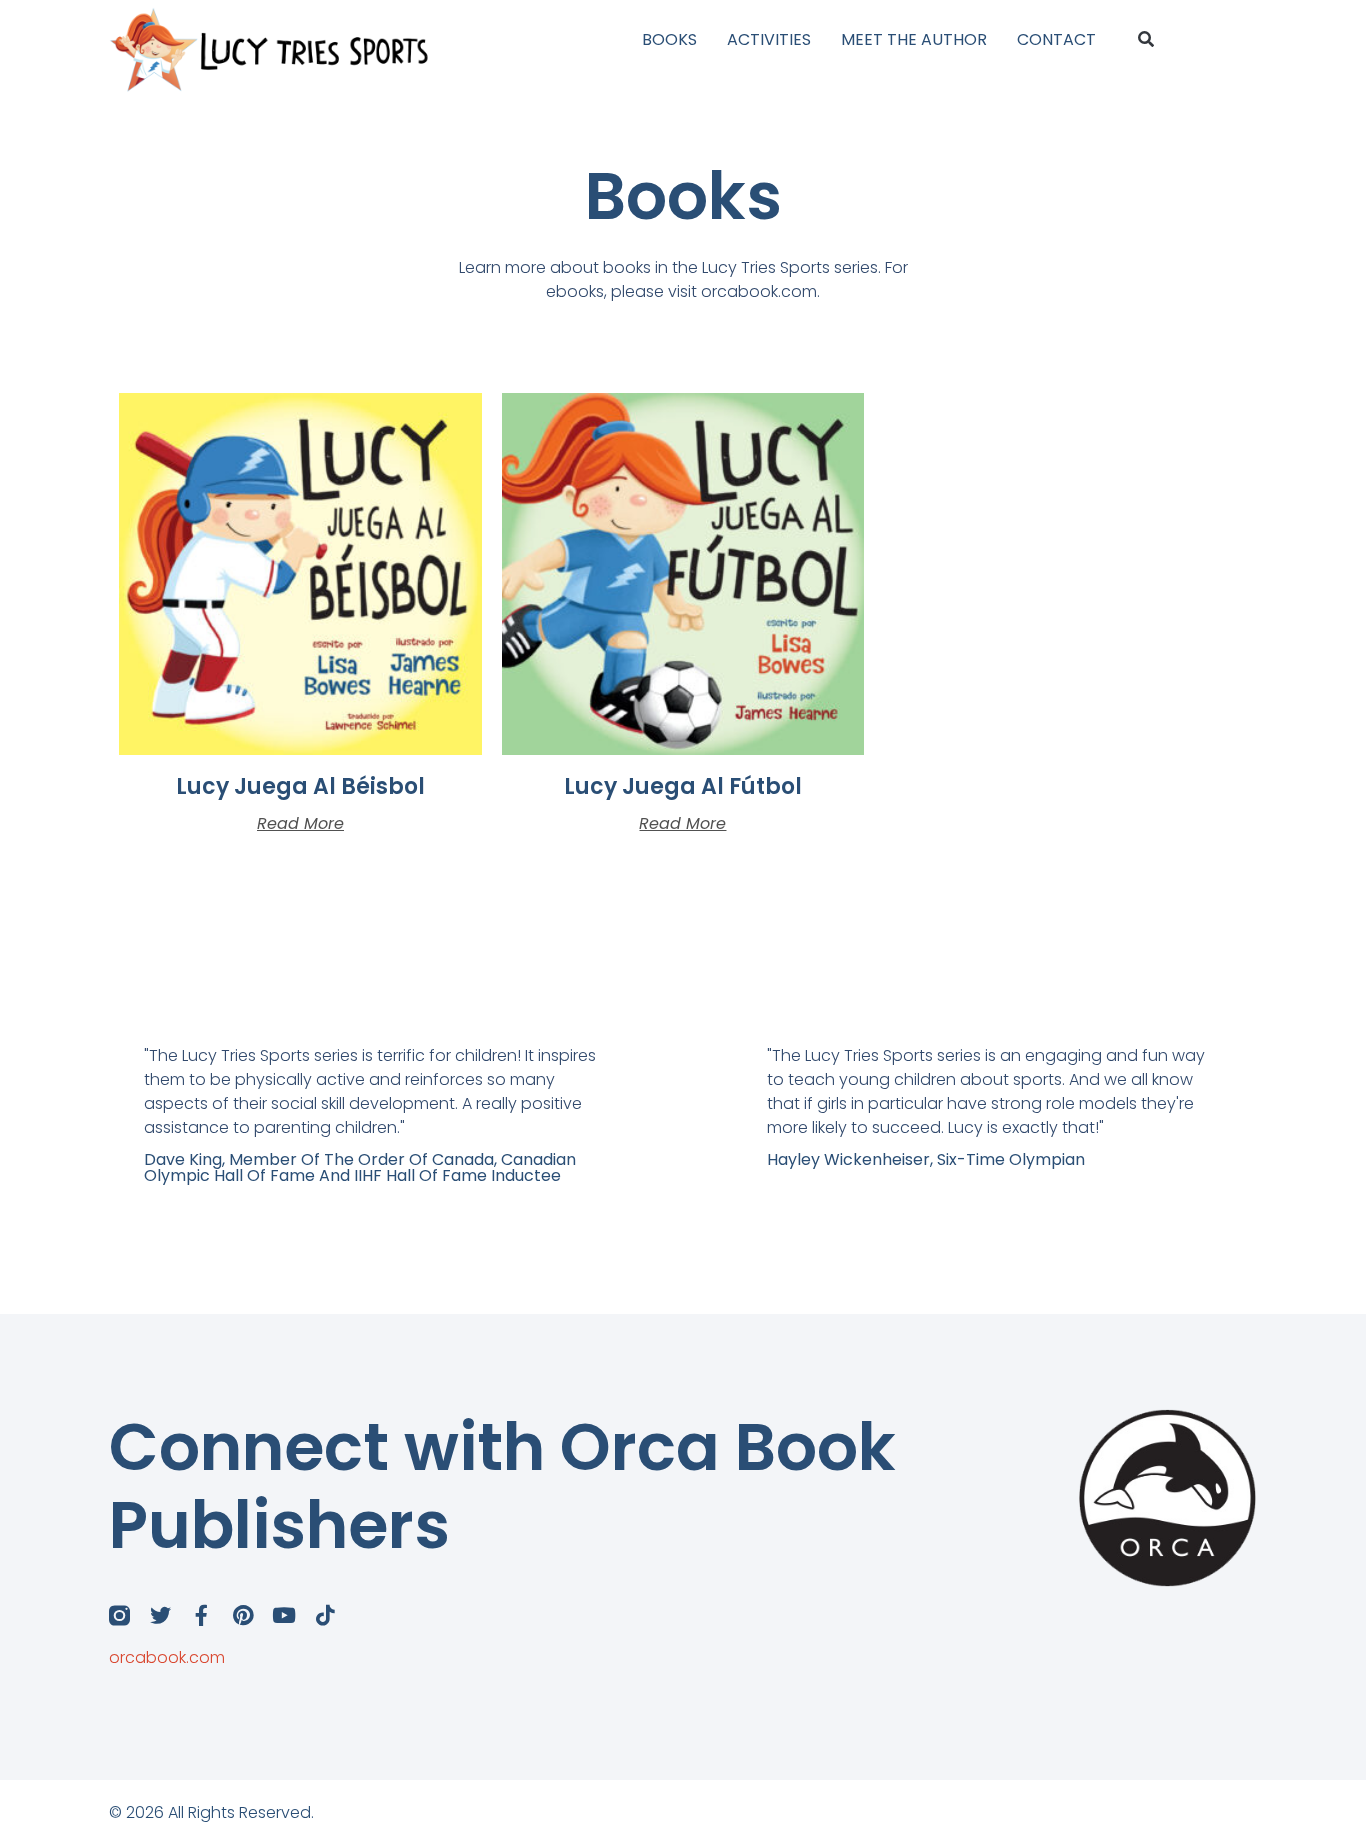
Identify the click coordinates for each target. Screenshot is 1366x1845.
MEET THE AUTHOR (914, 39)
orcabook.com (167, 1657)
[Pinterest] (242, 1615)
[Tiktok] (324, 1615)
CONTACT (1056, 39)
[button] (1145, 40)
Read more (300, 824)
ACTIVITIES (769, 39)
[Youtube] (283, 1615)
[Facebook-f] (201, 1615)
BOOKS (669, 39)
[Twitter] (160, 1615)
